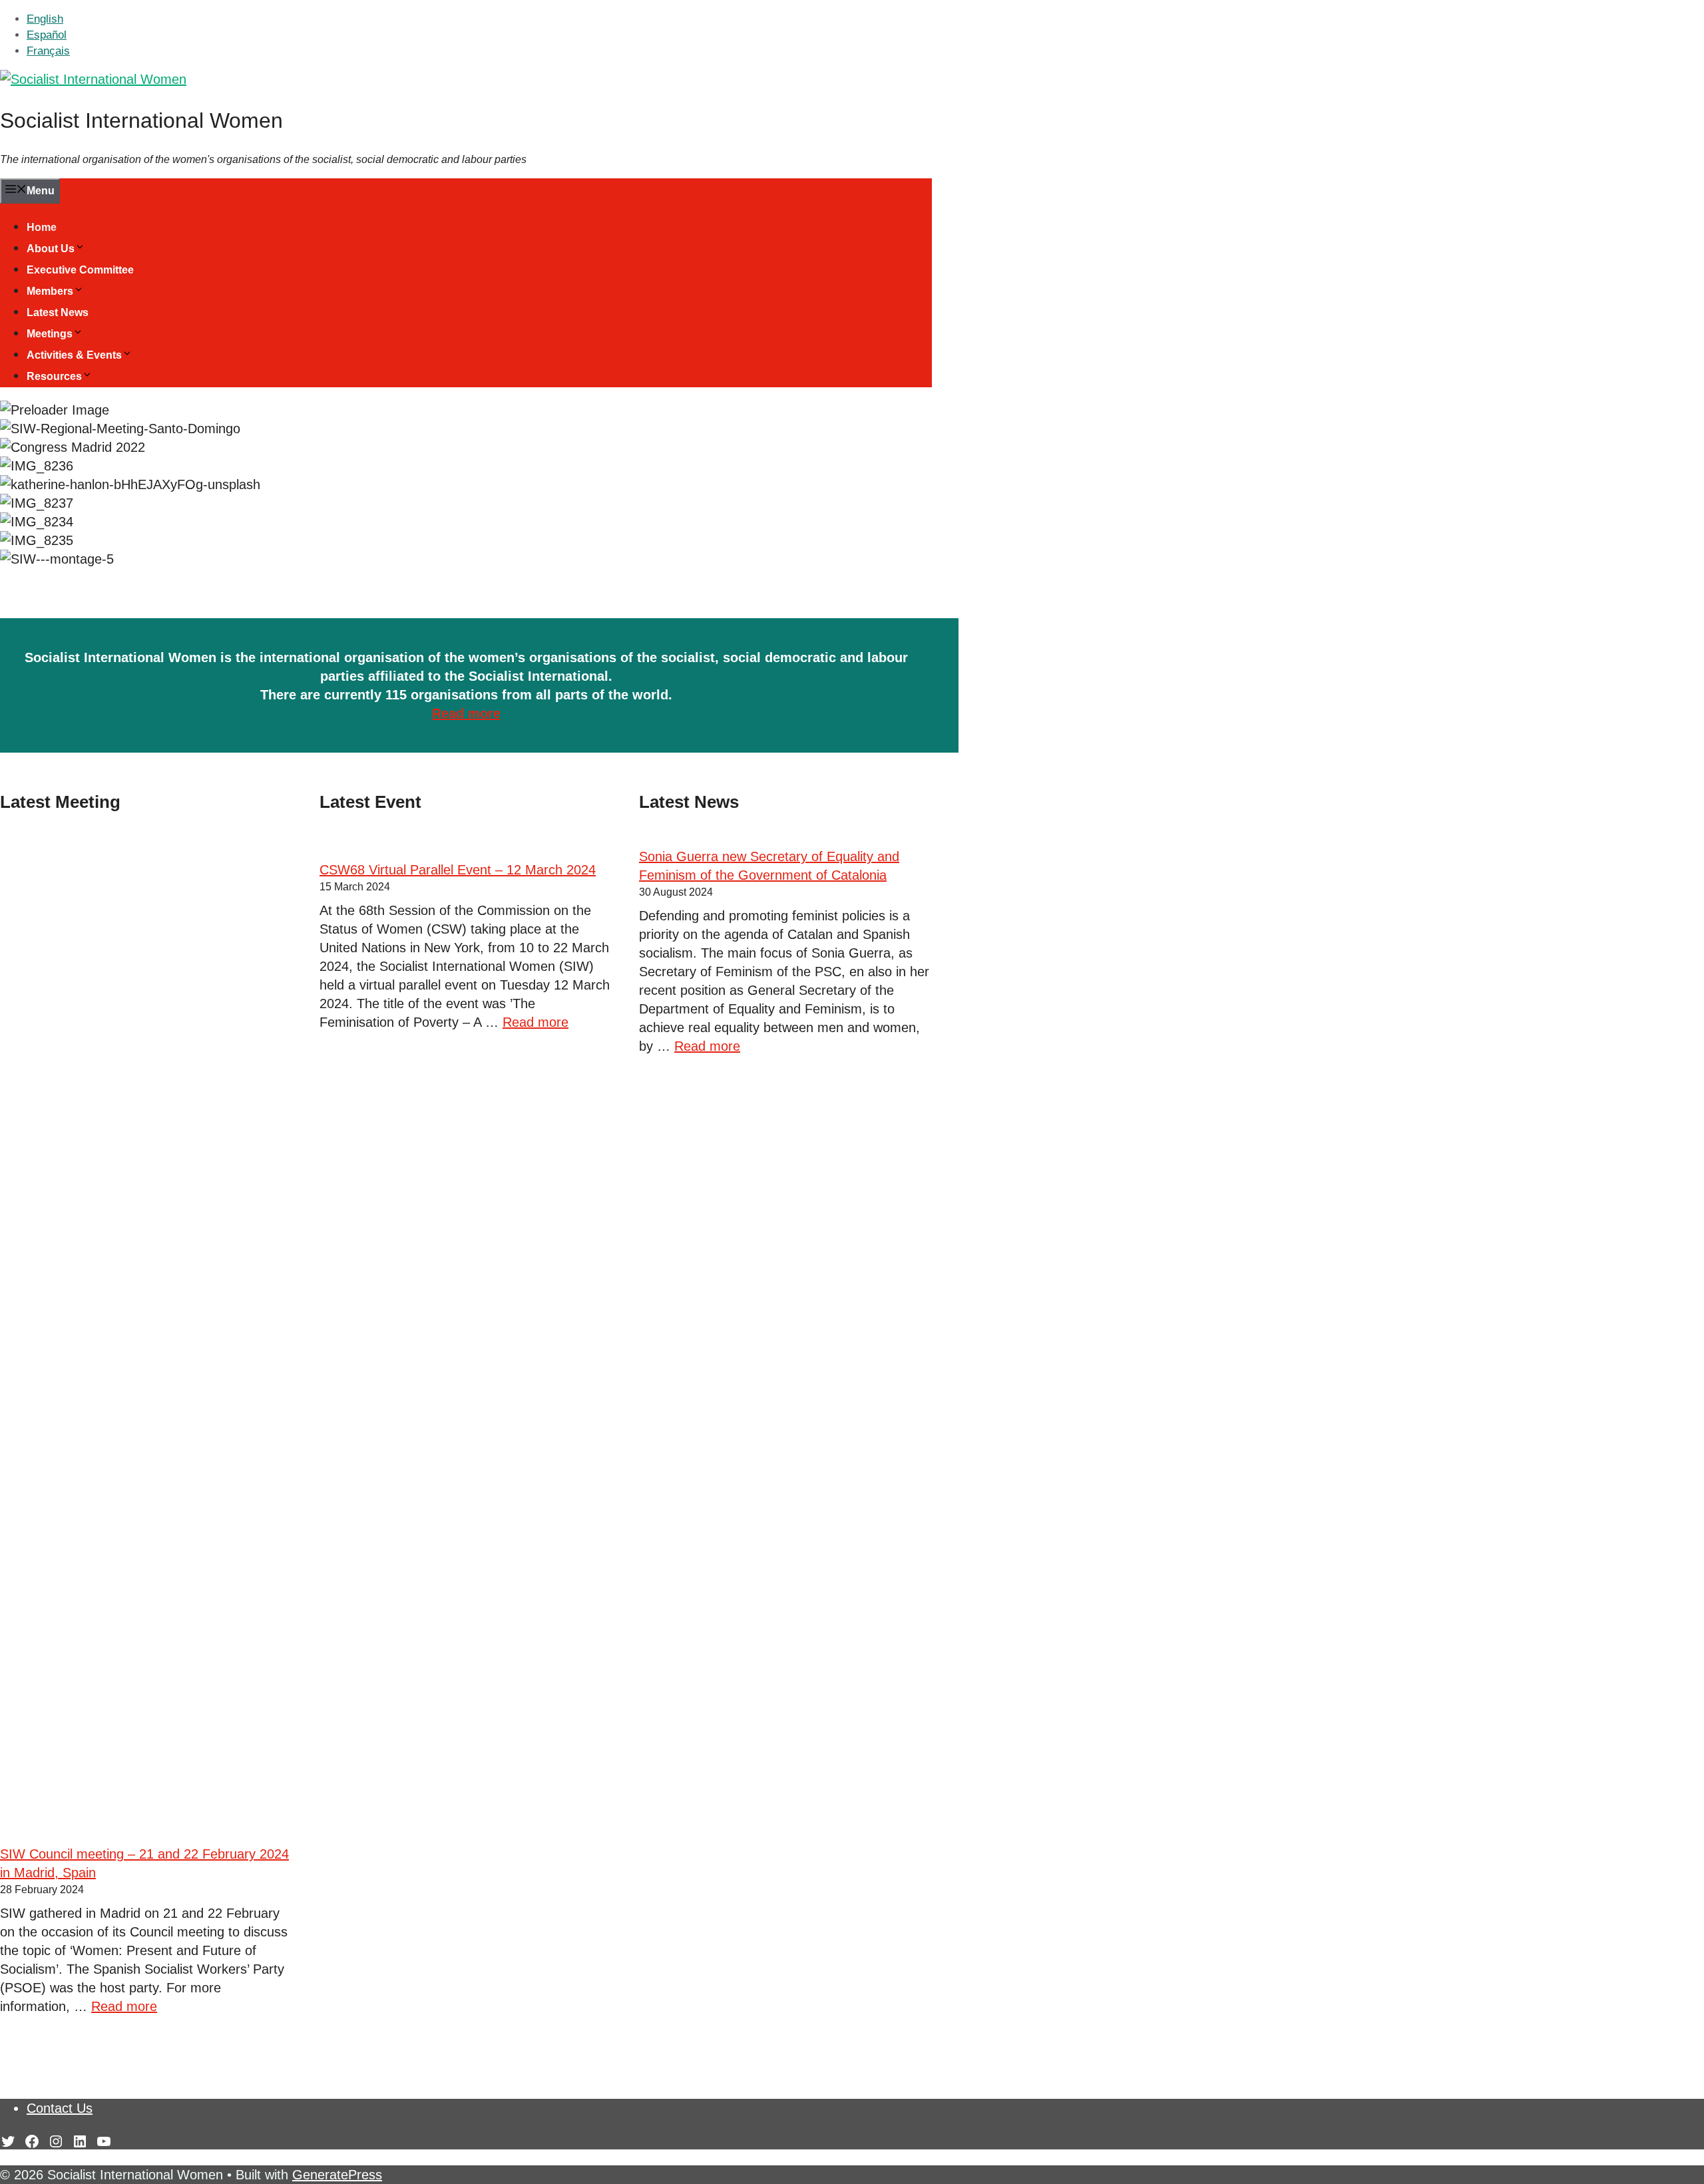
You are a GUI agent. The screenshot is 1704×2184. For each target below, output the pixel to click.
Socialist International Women (141, 120)
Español (47, 35)
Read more (466, 713)
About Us (51, 249)
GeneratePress (337, 2175)
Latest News (58, 312)
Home (42, 227)
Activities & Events (74, 355)
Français (48, 51)
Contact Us (60, 2108)
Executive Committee (80, 270)
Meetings (50, 334)
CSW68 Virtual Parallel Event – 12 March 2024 (458, 870)
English (45, 19)
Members (50, 291)
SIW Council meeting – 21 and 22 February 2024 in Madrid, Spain (144, 1863)
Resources (54, 376)
